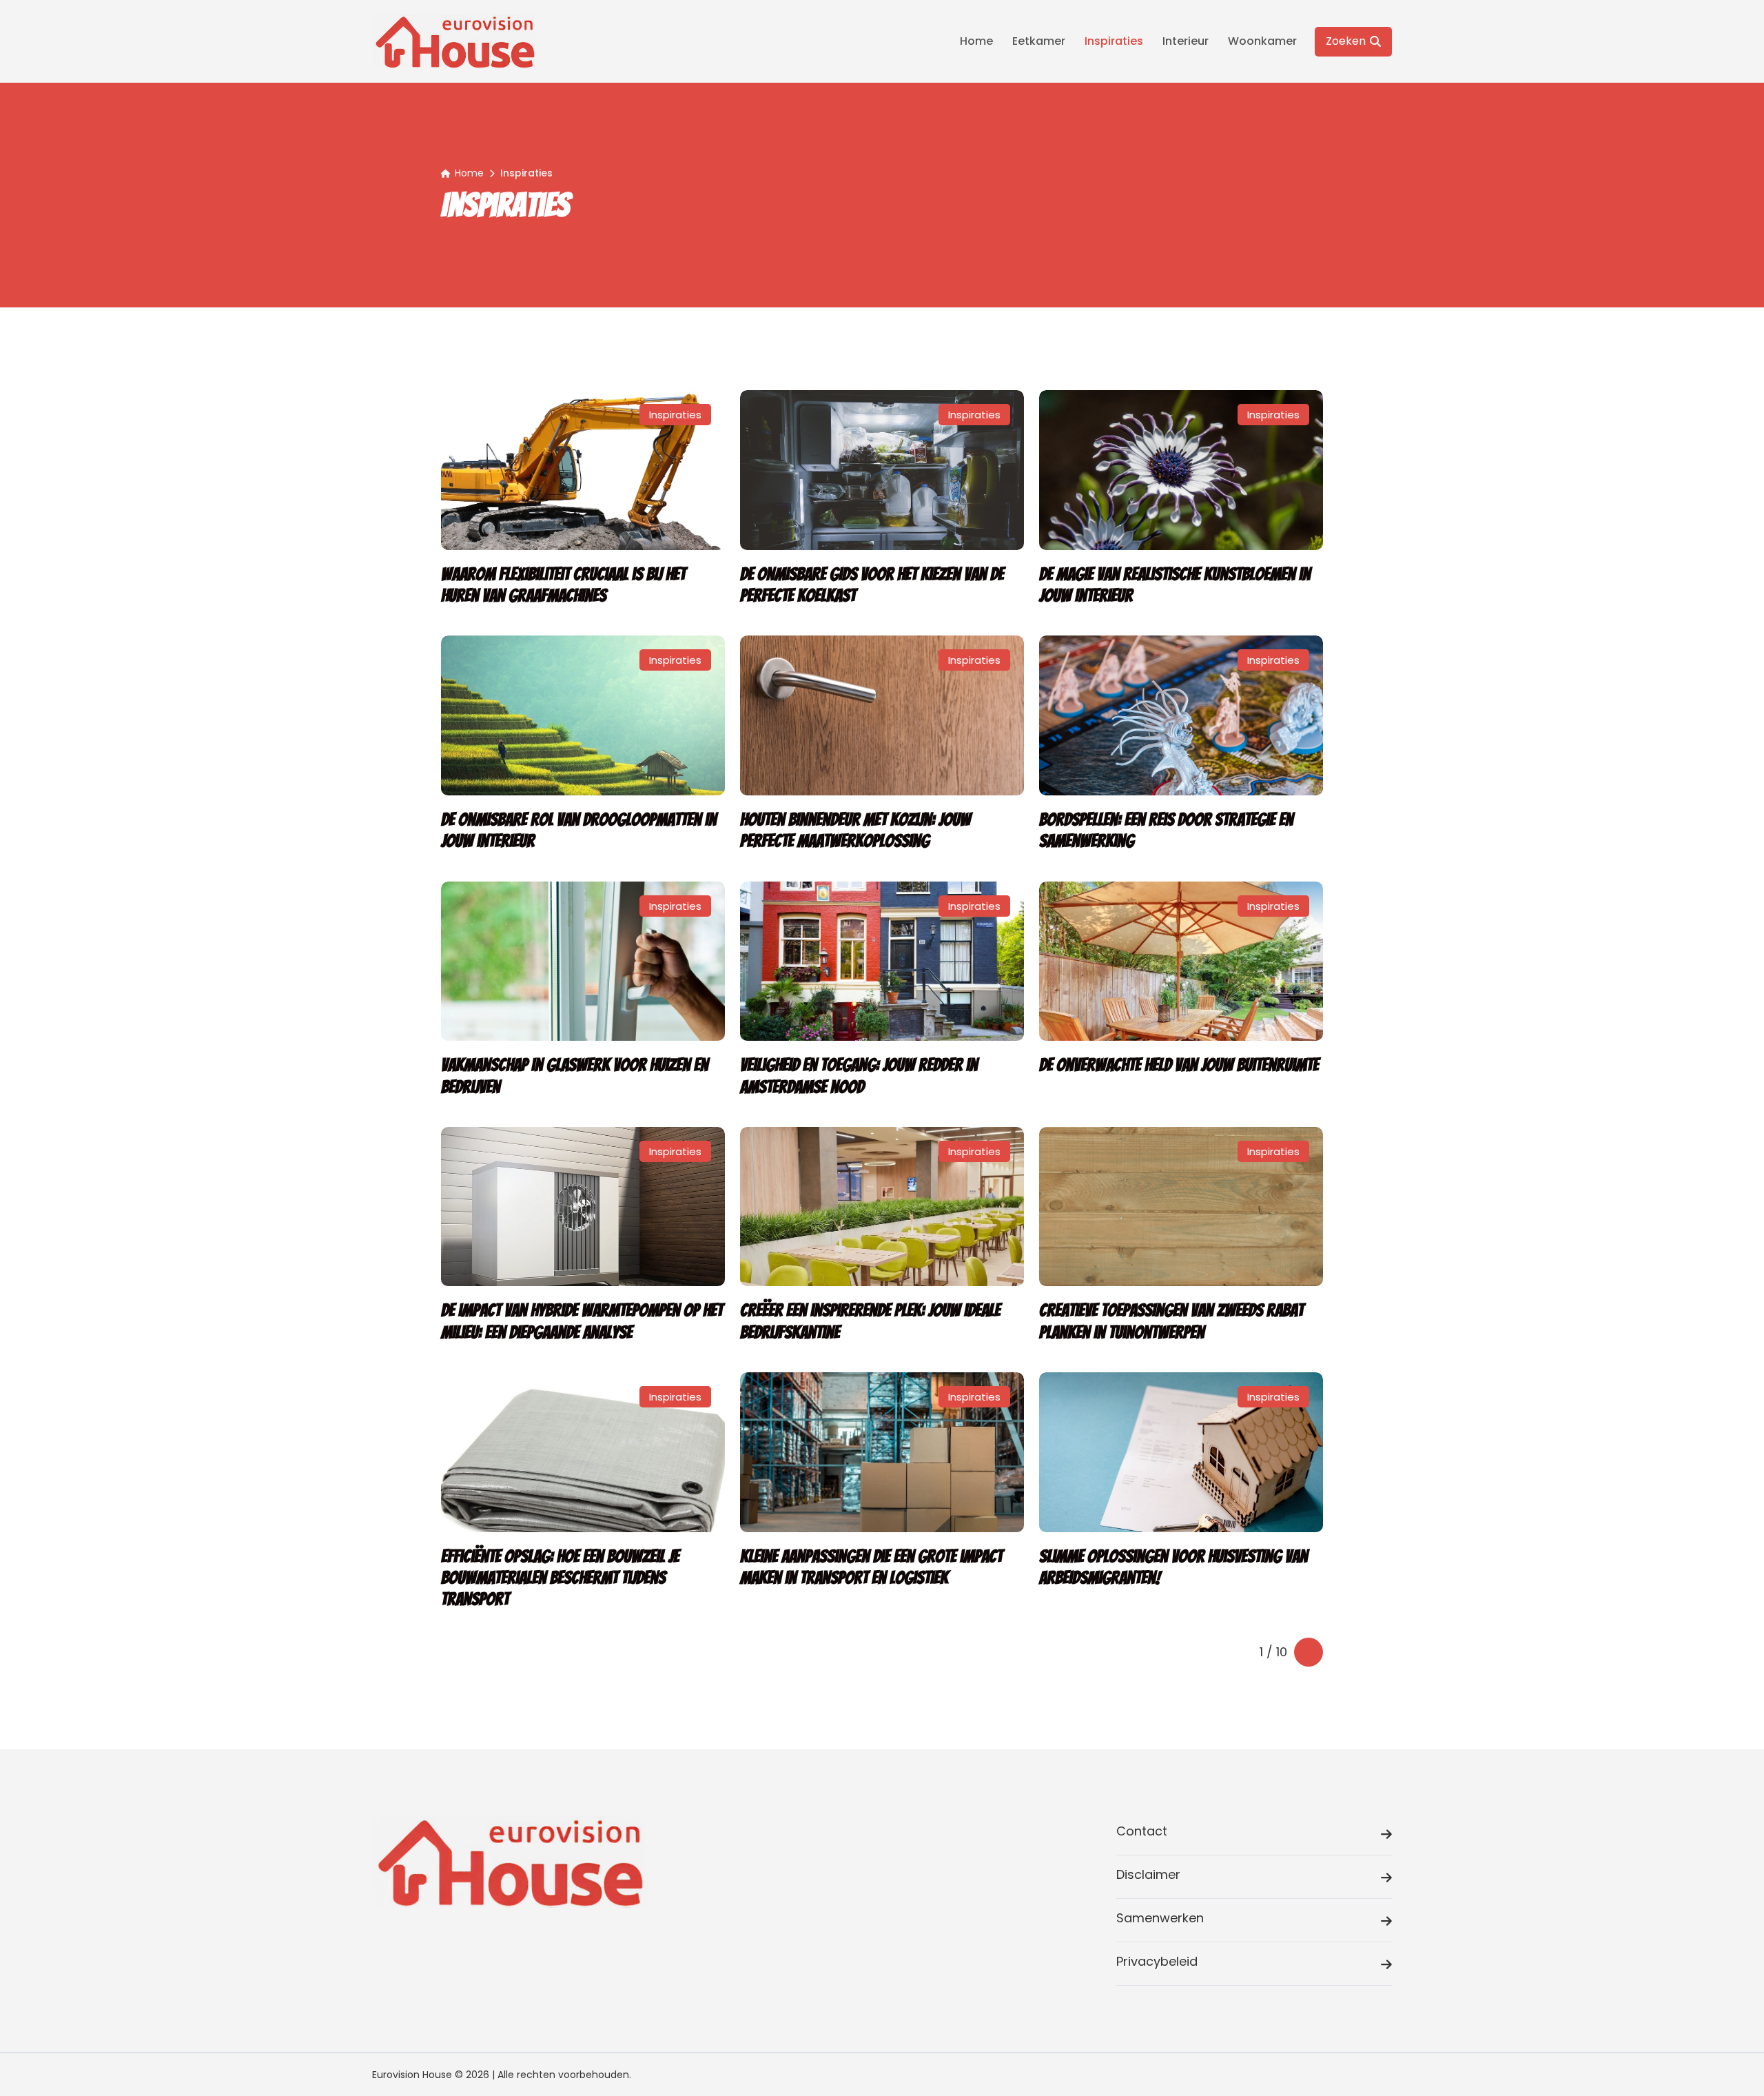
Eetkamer (1039, 41)
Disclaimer (1148, 1874)
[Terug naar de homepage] (455, 41)
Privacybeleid (1157, 1961)
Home (976, 41)
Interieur (1186, 41)
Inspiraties (1114, 41)
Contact (1142, 1831)
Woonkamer (1262, 41)
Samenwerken (1160, 1918)
